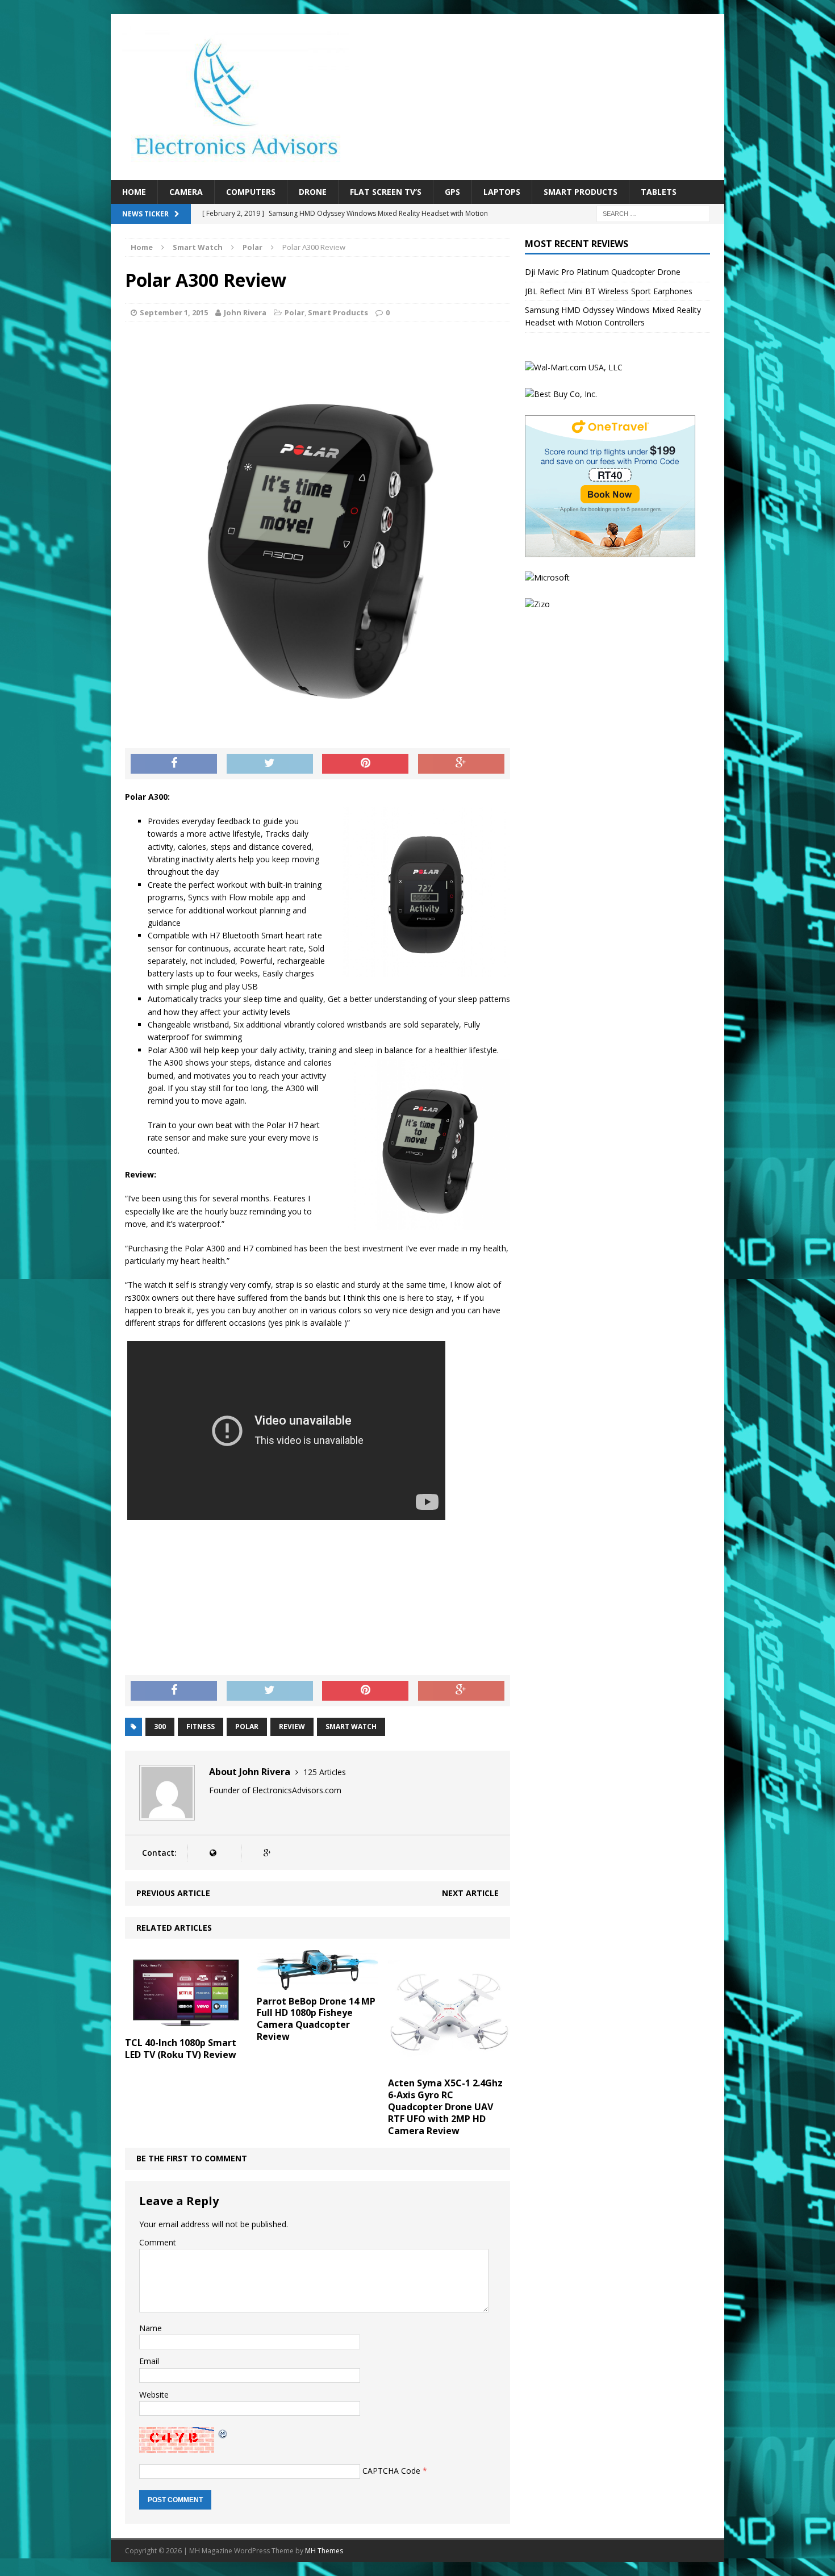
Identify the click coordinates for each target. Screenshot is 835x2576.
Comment (158, 2242)
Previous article (173, 1893)
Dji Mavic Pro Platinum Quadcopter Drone (603, 272)
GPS (452, 192)
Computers (251, 192)
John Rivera (245, 312)
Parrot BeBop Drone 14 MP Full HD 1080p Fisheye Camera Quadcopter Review (316, 2019)
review (292, 1727)
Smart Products (581, 192)
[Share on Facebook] (174, 764)
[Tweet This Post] (270, 764)
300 (160, 1727)
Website (154, 2395)
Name (151, 2328)
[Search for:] (653, 213)
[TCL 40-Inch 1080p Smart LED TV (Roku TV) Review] (186, 2025)
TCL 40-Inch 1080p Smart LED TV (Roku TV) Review (181, 2049)
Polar (295, 312)
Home (134, 192)
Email (149, 2361)
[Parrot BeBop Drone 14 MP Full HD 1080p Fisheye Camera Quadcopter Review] (318, 1983)
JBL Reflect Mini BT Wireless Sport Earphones (609, 291)
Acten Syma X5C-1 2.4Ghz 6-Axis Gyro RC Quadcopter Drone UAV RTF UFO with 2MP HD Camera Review (445, 2107)
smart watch (351, 1727)
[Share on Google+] (461, 764)
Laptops (502, 192)
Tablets (659, 192)
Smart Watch (198, 247)
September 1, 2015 (174, 312)
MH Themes (324, 2551)
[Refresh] (223, 2433)
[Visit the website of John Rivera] (213, 1853)
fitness (201, 1727)
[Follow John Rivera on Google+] (267, 1853)
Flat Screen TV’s (386, 192)
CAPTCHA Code (391, 2471)
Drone (313, 192)
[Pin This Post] (365, 764)
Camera (186, 192)
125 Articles (325, 1772)
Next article (470, 1893)
